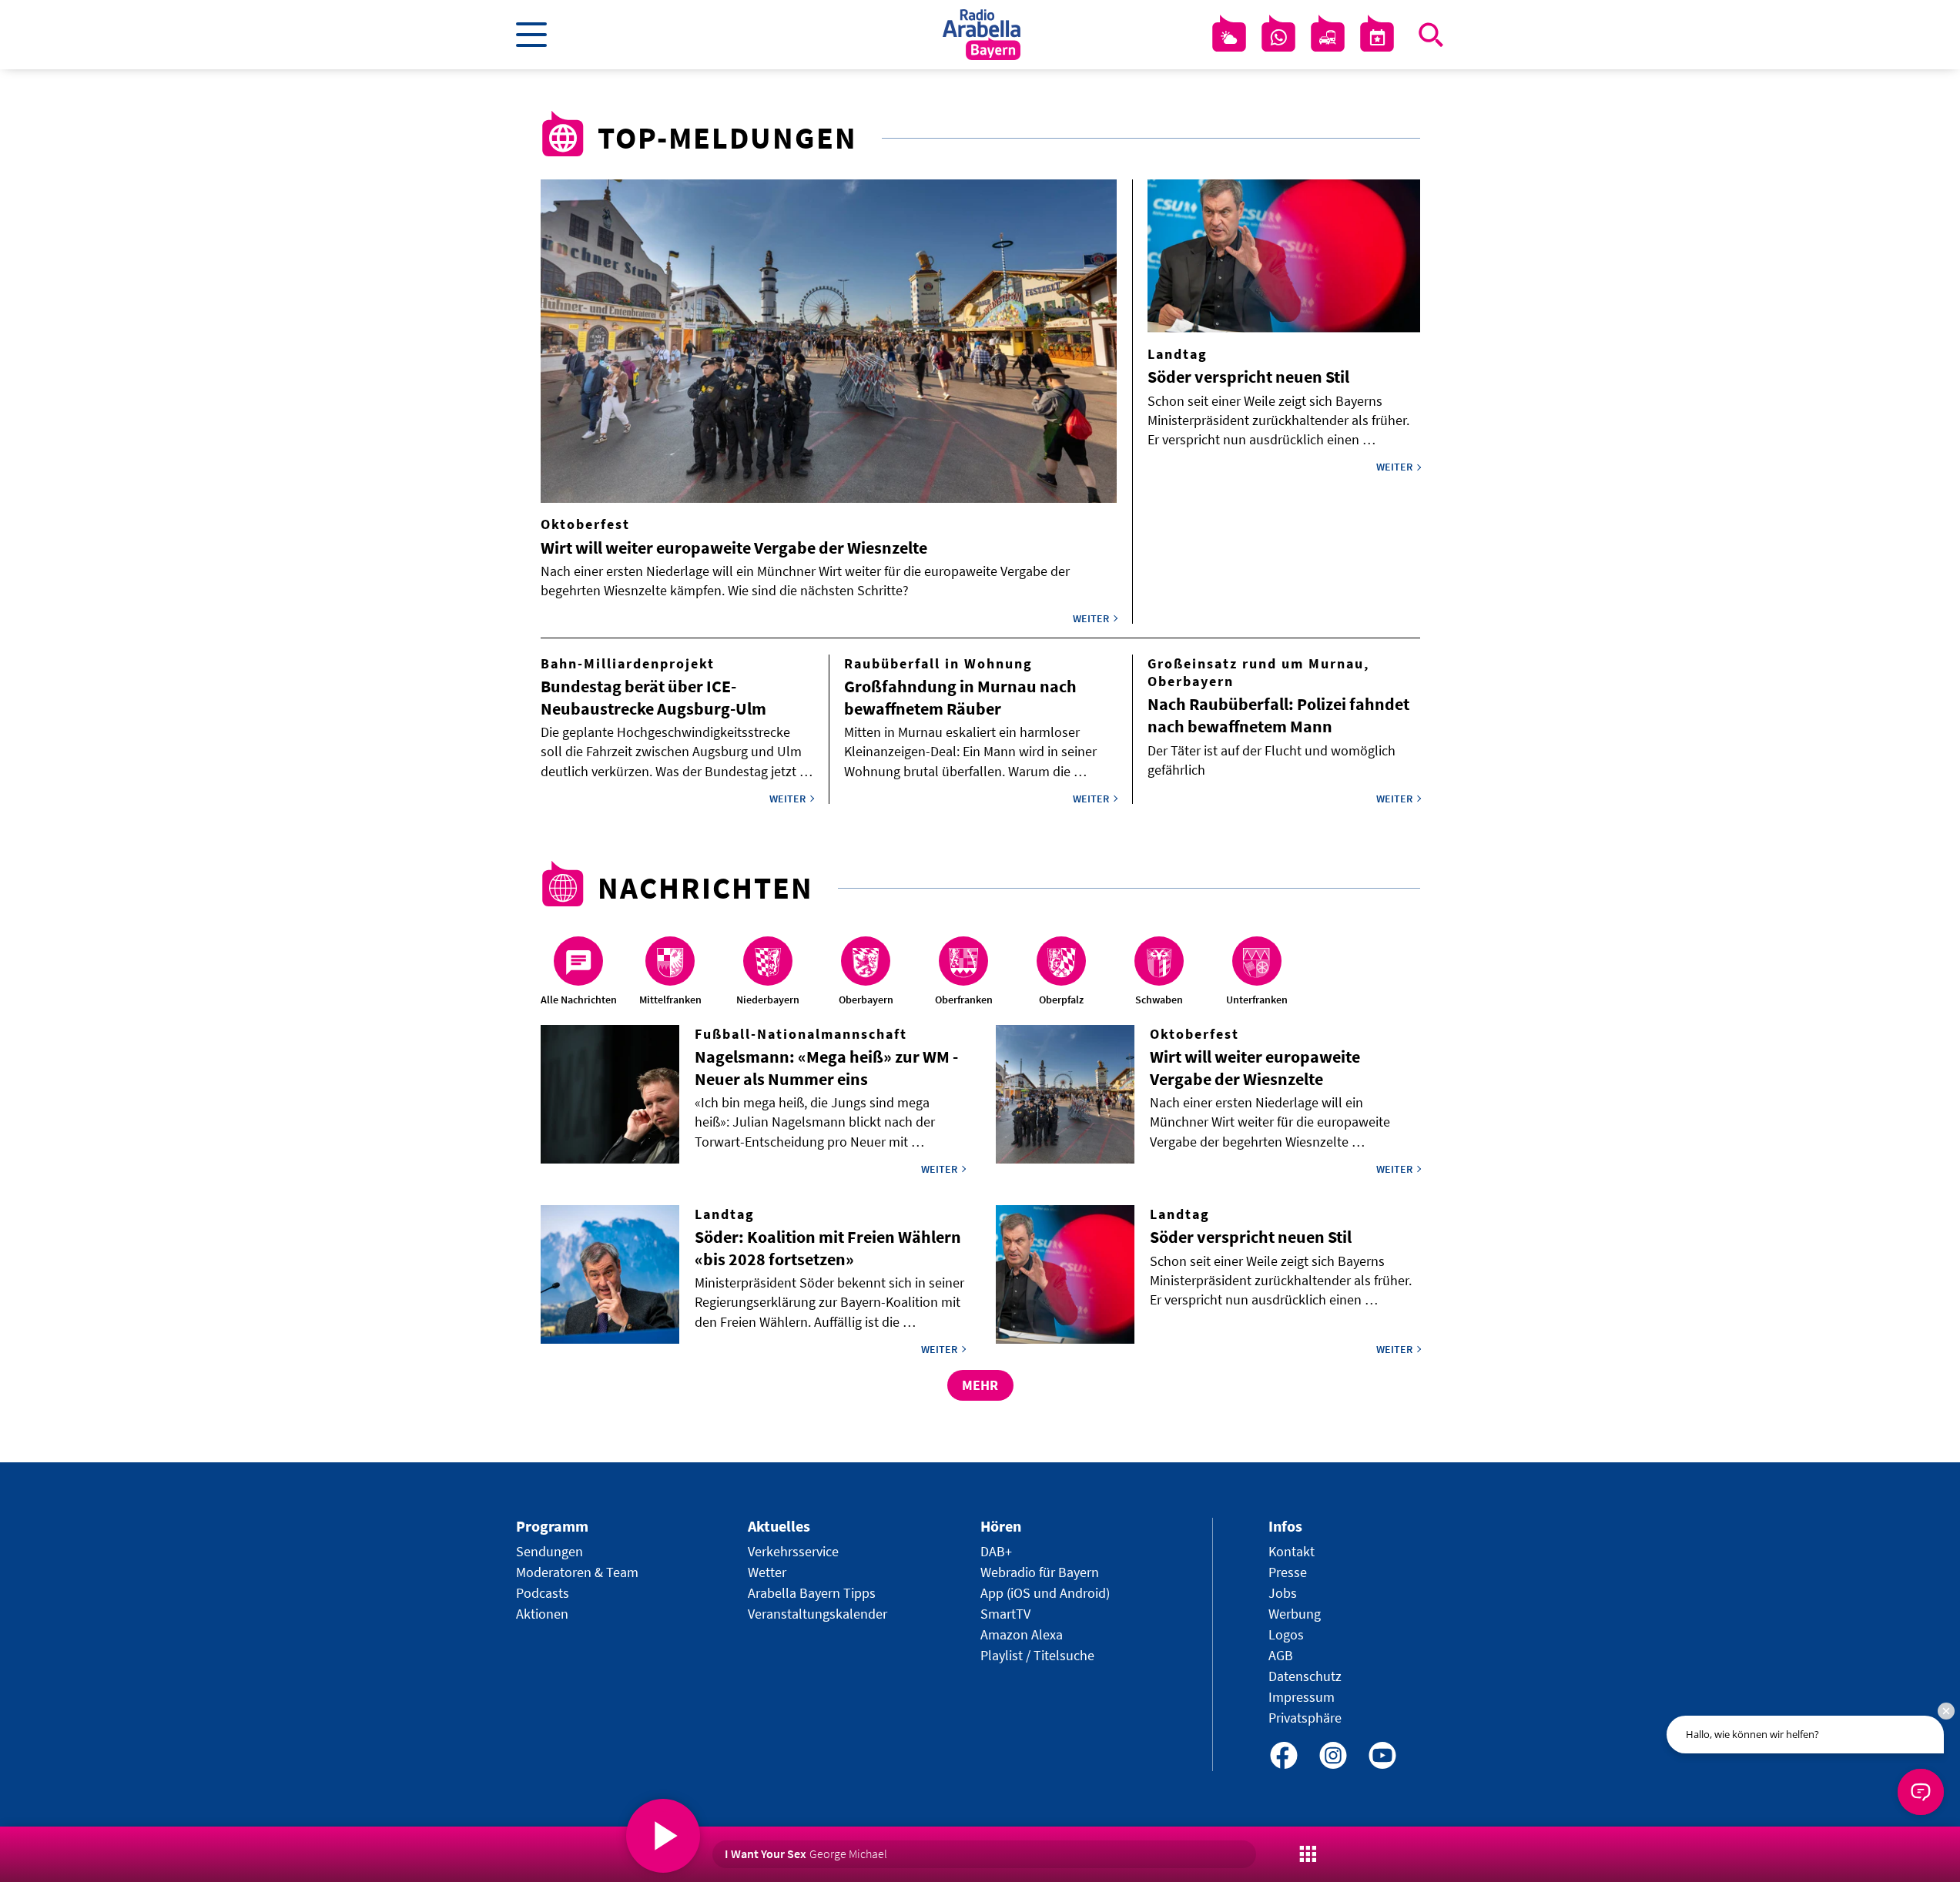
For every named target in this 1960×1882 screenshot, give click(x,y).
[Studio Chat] (1278, 38)
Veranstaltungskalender (818, 1614)
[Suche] (1431, 35)
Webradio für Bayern (1040, 1572)
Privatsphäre (1305, 1718)
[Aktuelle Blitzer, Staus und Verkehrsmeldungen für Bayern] (1328, 38)
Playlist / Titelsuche (1037, 1655)
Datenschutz (1305, 1676)
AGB (1281, 1655)
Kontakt (1292, 1551)
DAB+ (996, 1551)
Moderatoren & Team (577, 1572)
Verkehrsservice (793, 1551)
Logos (1286, 1634)
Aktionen (542, 1614)
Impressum (1302, 1697)
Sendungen (549, 1551)
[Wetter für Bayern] (1229, 38)
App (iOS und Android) (1045, 1593)
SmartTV (1005, 1614)
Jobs (1283, 1593)
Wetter (767, 1572)
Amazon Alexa (1022, 1634)
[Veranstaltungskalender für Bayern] (1377, 38)
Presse (1288, 1572)
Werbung (1295, 1614)
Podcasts (543, 1593)
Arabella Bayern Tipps (812, 1593)
